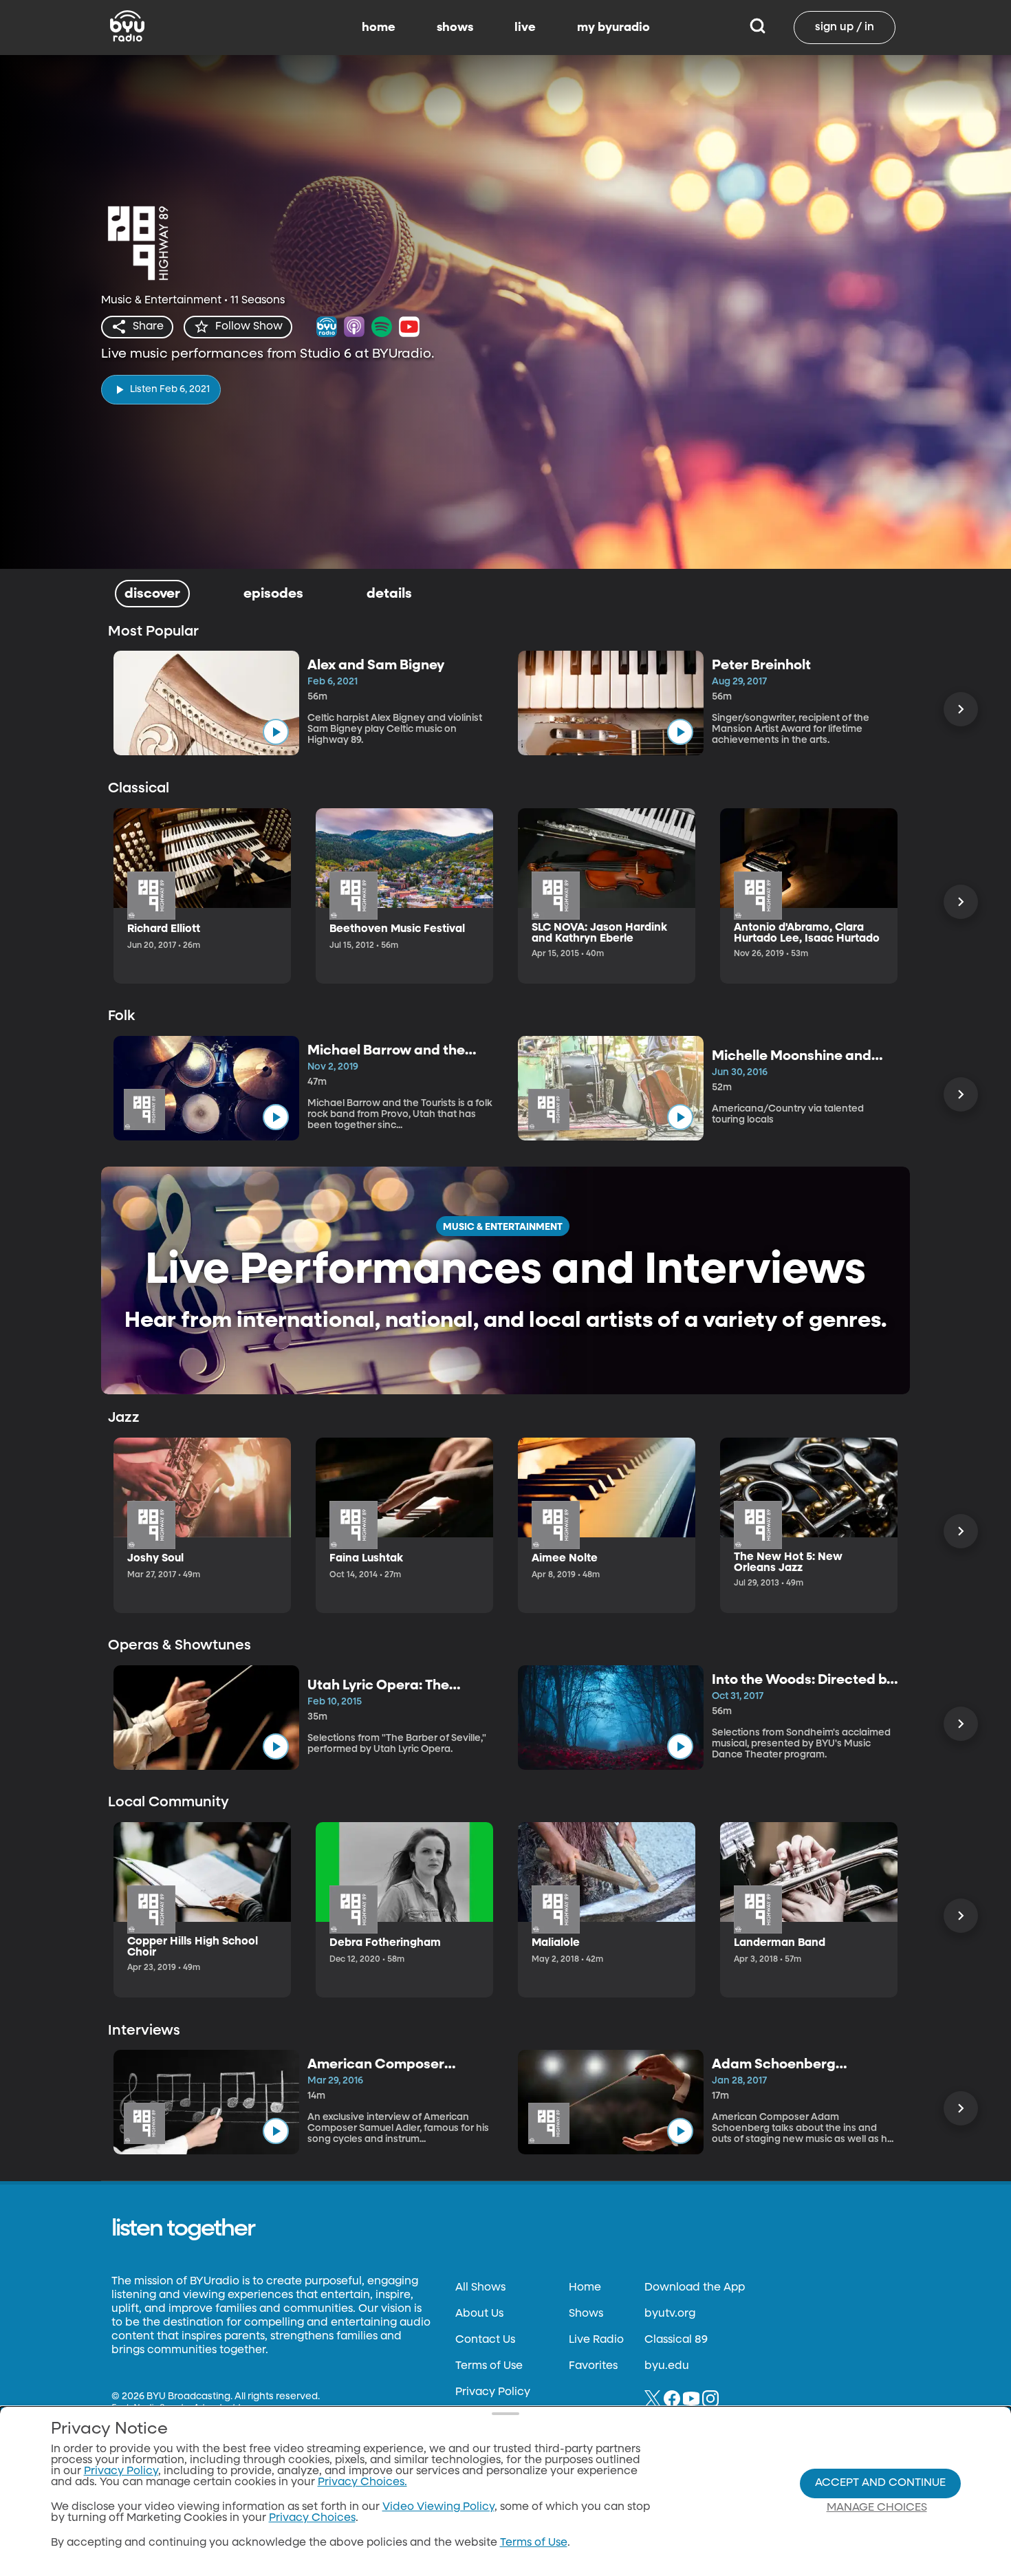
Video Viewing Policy (438, 2507)
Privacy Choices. (362, 2482)
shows (455, 28)
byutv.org (670, 2314)
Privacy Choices (312, 2518)
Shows (586, 2314)
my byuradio (613, 28)
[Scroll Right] (961, 709)
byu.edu (667, 2366)
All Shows (480, 2288)
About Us (479, 2314)
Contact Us (485, 2340)
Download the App (695, 2288)
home (379, 28)
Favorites (593, 2366)
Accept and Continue (880, 2483)
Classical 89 (676, 2340)
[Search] (758, 28)
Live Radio (596, 2340)
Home (585, 2288)
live (525, 28)
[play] (276, 732)
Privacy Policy (493, 2392)
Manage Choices (877, 2508)
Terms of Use (489, 2366)
